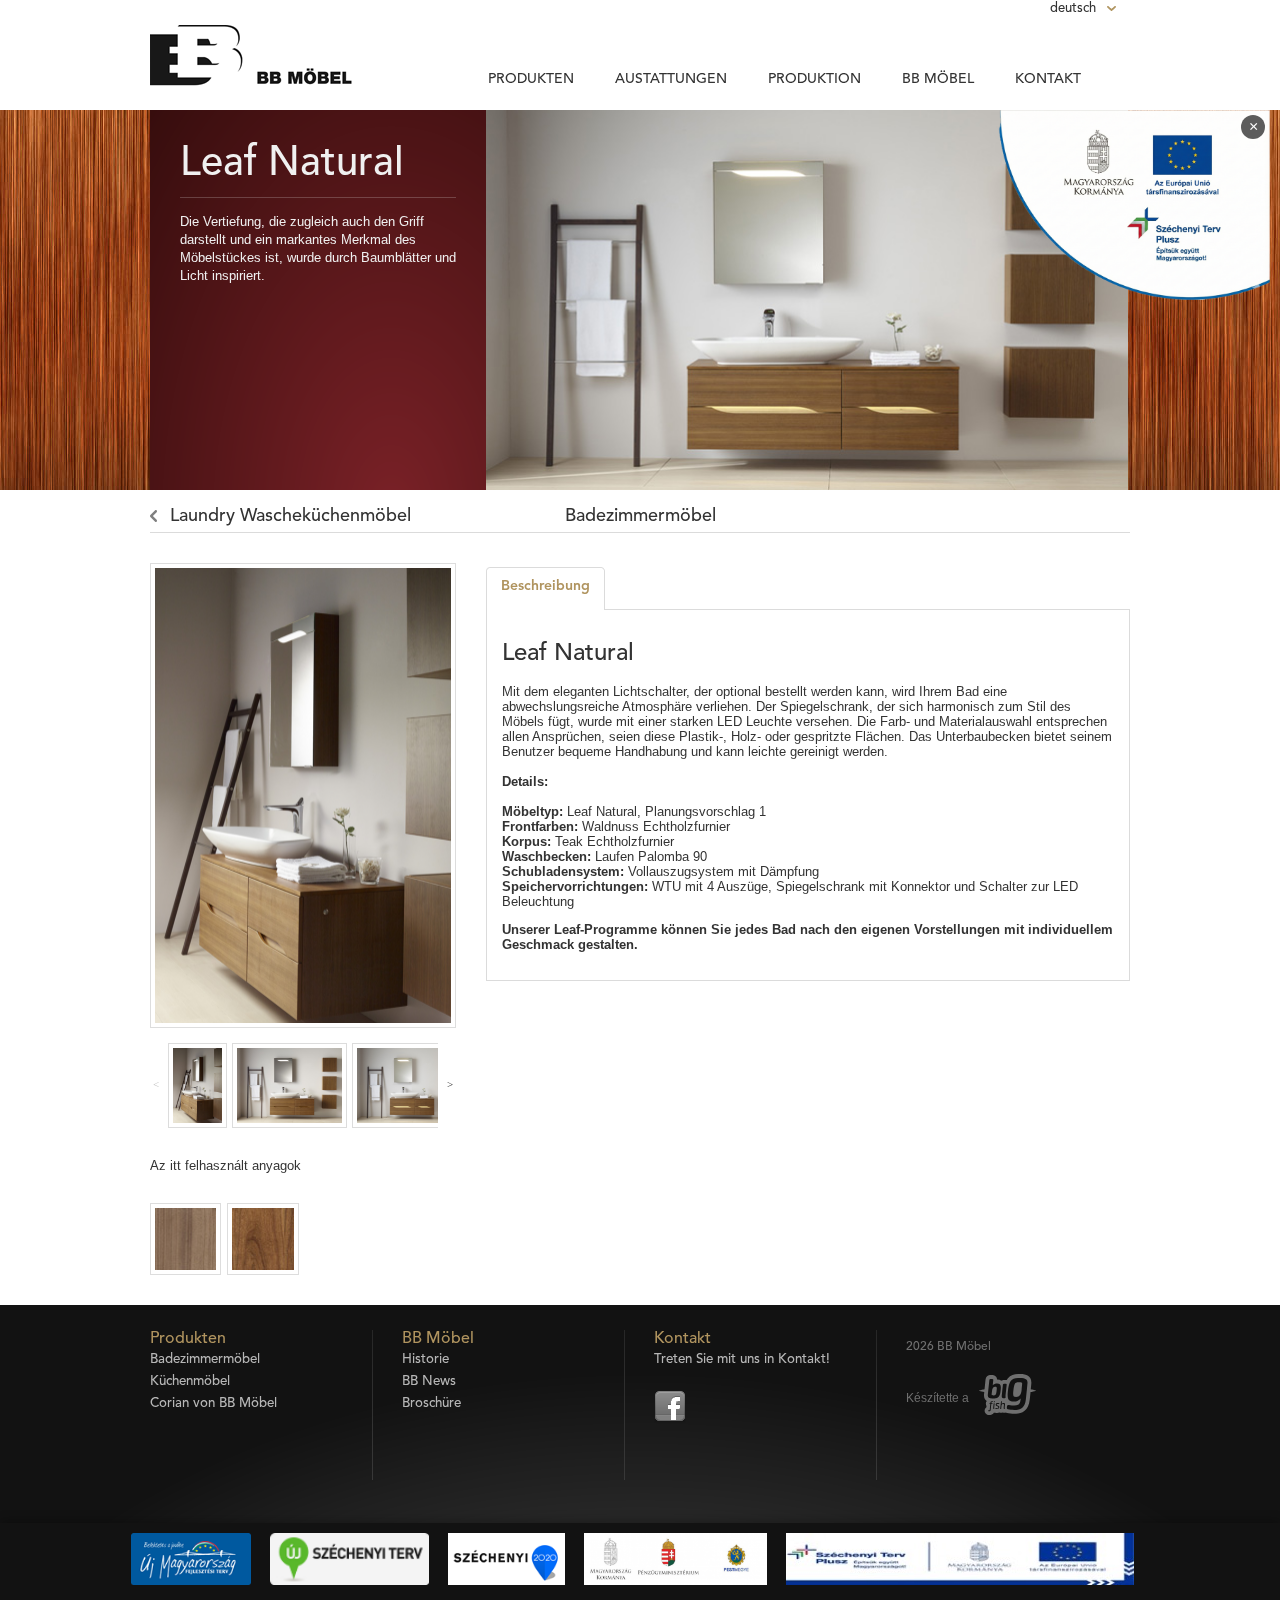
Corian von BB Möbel (213, 1403)
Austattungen (671, 79)
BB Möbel (938, 79)
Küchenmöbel (190, 1381)
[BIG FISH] (1007, 1398)
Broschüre (431, 1403)
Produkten (531, 79)
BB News (429, 1381)
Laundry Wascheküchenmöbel (290, 516)
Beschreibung (545, 586)
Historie (425, 1359)
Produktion (814, 79)
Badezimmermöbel (640, 516)
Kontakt (1048, 79)
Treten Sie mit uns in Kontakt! (742, 1359)
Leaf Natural (292, 164)
